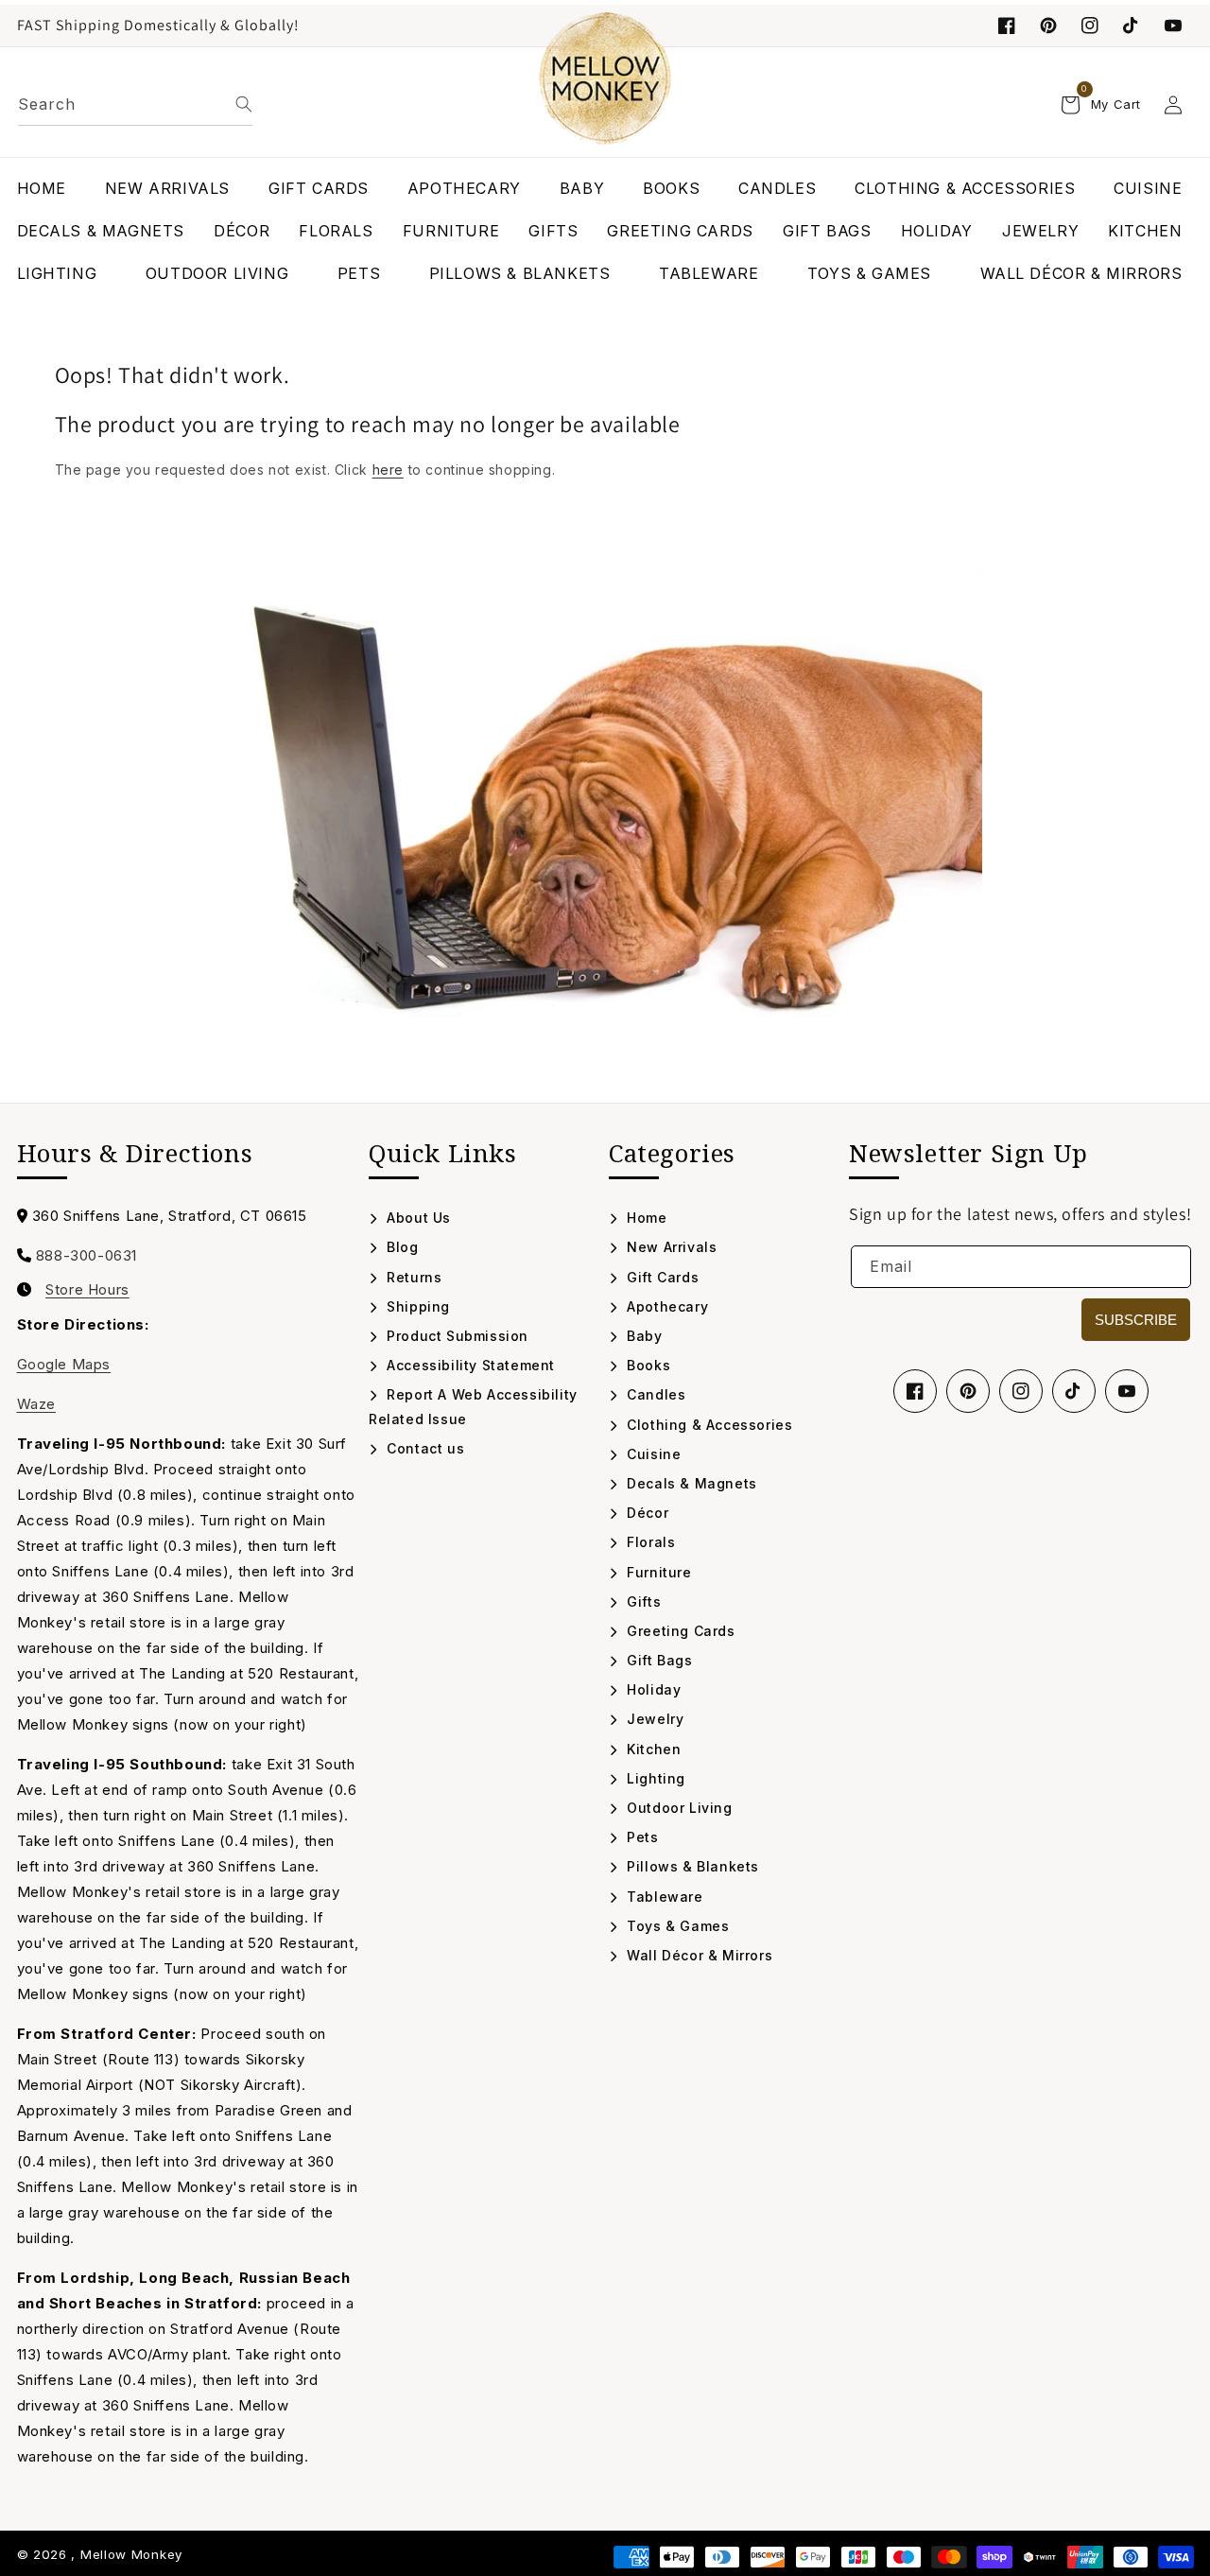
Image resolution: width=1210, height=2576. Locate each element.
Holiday (652, 1689)
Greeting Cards (679, 1631)
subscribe (1136, 1320)
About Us (417, 1218)
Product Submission (456, 1336)
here (388, 470)
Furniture (657, 1572)
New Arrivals (670, 1247)
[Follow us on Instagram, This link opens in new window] (1090, 26)
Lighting (654, 1778)
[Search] (244, 104)
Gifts (642, 1601)
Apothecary (665, 1306)
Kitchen (652, 1749)
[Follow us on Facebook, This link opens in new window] (1007, 26)
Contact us (423, 1448)
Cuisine (652, 1454)
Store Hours (87, 1290)
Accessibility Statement (469, 1365)
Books (647, 1365)
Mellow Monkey (131, 2554)
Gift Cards (661, 1277)
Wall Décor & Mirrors (698, 1955)
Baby (643, 1336)
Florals (649, 1542)
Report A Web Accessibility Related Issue (473, 1406)
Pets (641, 1837)
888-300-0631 (86, 1255)
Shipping (416, 1306)
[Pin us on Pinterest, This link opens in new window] (1048, 26)
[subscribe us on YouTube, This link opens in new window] (1173, 26)
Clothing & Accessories (708, 1425)
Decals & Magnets (690, 1483)
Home (645, 1218)
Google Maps (64, 1364)
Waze (36, 1404)
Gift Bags (658, 1660)
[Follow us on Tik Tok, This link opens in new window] (1132, 26)
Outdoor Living (678, 1808)
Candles (654, 1394)
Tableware (663, 1897)
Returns (412, 1277)
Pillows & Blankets (691, 1866)
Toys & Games (676, 1926)
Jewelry (653, 1719)
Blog (401, 1247)
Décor (646, 1513)
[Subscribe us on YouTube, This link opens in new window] (1127, 1391)
